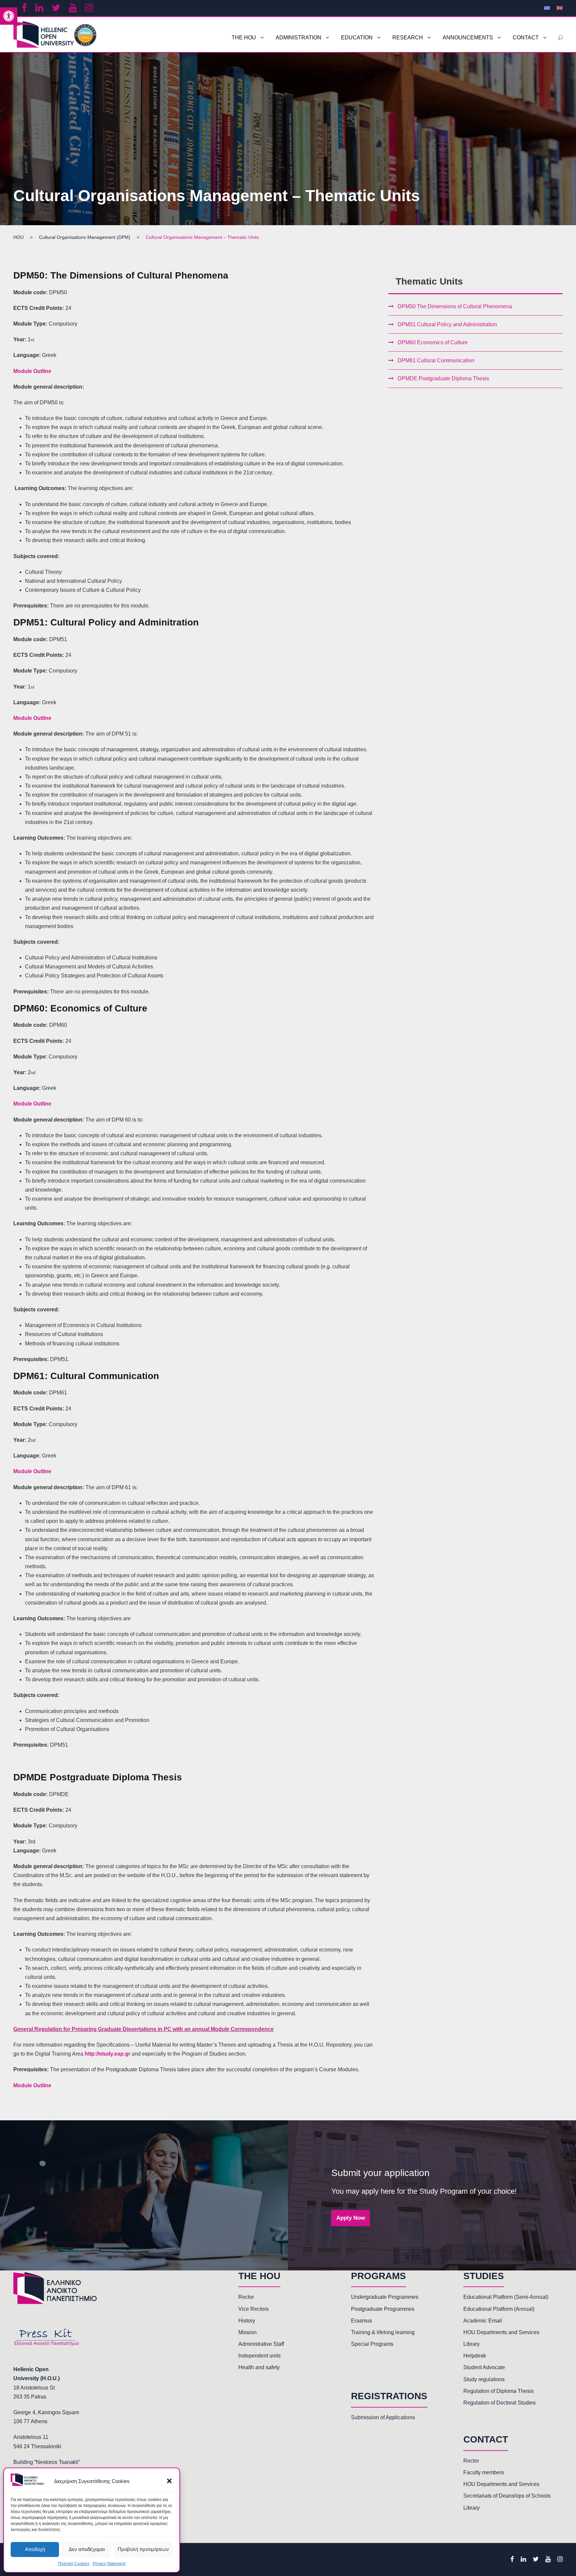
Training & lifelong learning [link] (383, 2332)
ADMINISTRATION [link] (298, 38)
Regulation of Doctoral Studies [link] (499, 2403)
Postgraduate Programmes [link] (383, 2309)
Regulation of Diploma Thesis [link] (498, 2391)
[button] (169, 2481)
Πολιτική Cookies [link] (74, 2564)
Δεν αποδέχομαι (87, 2549)
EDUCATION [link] (357, 38)
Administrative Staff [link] (261, 2344)
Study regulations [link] (484, 2379)
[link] (9, 16)
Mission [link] (247, 2332)
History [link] (247, 2321)
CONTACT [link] (526, 38)
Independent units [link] (259, 2356)
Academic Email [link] (483, 2321)
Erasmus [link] (361, 2321)
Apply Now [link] (351, 2218)
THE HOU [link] (244, 38)
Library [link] (471, 2344)
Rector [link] (246, 2297)
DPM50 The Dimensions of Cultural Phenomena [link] (455, 306)
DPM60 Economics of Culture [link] (433, 342)
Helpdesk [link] (475, 2356)
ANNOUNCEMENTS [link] (468, 38)
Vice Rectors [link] (253, 2309)
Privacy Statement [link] (109, 2564)
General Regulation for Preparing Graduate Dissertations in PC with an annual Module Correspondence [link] (143, 2029)
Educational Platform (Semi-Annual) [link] (506, 2297)
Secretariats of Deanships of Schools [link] (507, 2496)
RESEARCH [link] (408, 38)
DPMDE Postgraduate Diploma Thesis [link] (443, 378)
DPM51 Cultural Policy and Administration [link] (447, 324)
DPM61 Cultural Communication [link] (436, 360)
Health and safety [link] (259, 2367)
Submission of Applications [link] (383, 2417)
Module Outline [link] (32, 371)
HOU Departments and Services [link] (501, 2332)
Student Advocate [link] (484, 2367)
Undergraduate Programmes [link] (385, 2297)
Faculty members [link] (484, 2472)
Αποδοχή (35, 2549)
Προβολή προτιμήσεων (143, 2549)
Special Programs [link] (372, 2344)
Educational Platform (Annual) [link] (499, 2309)
